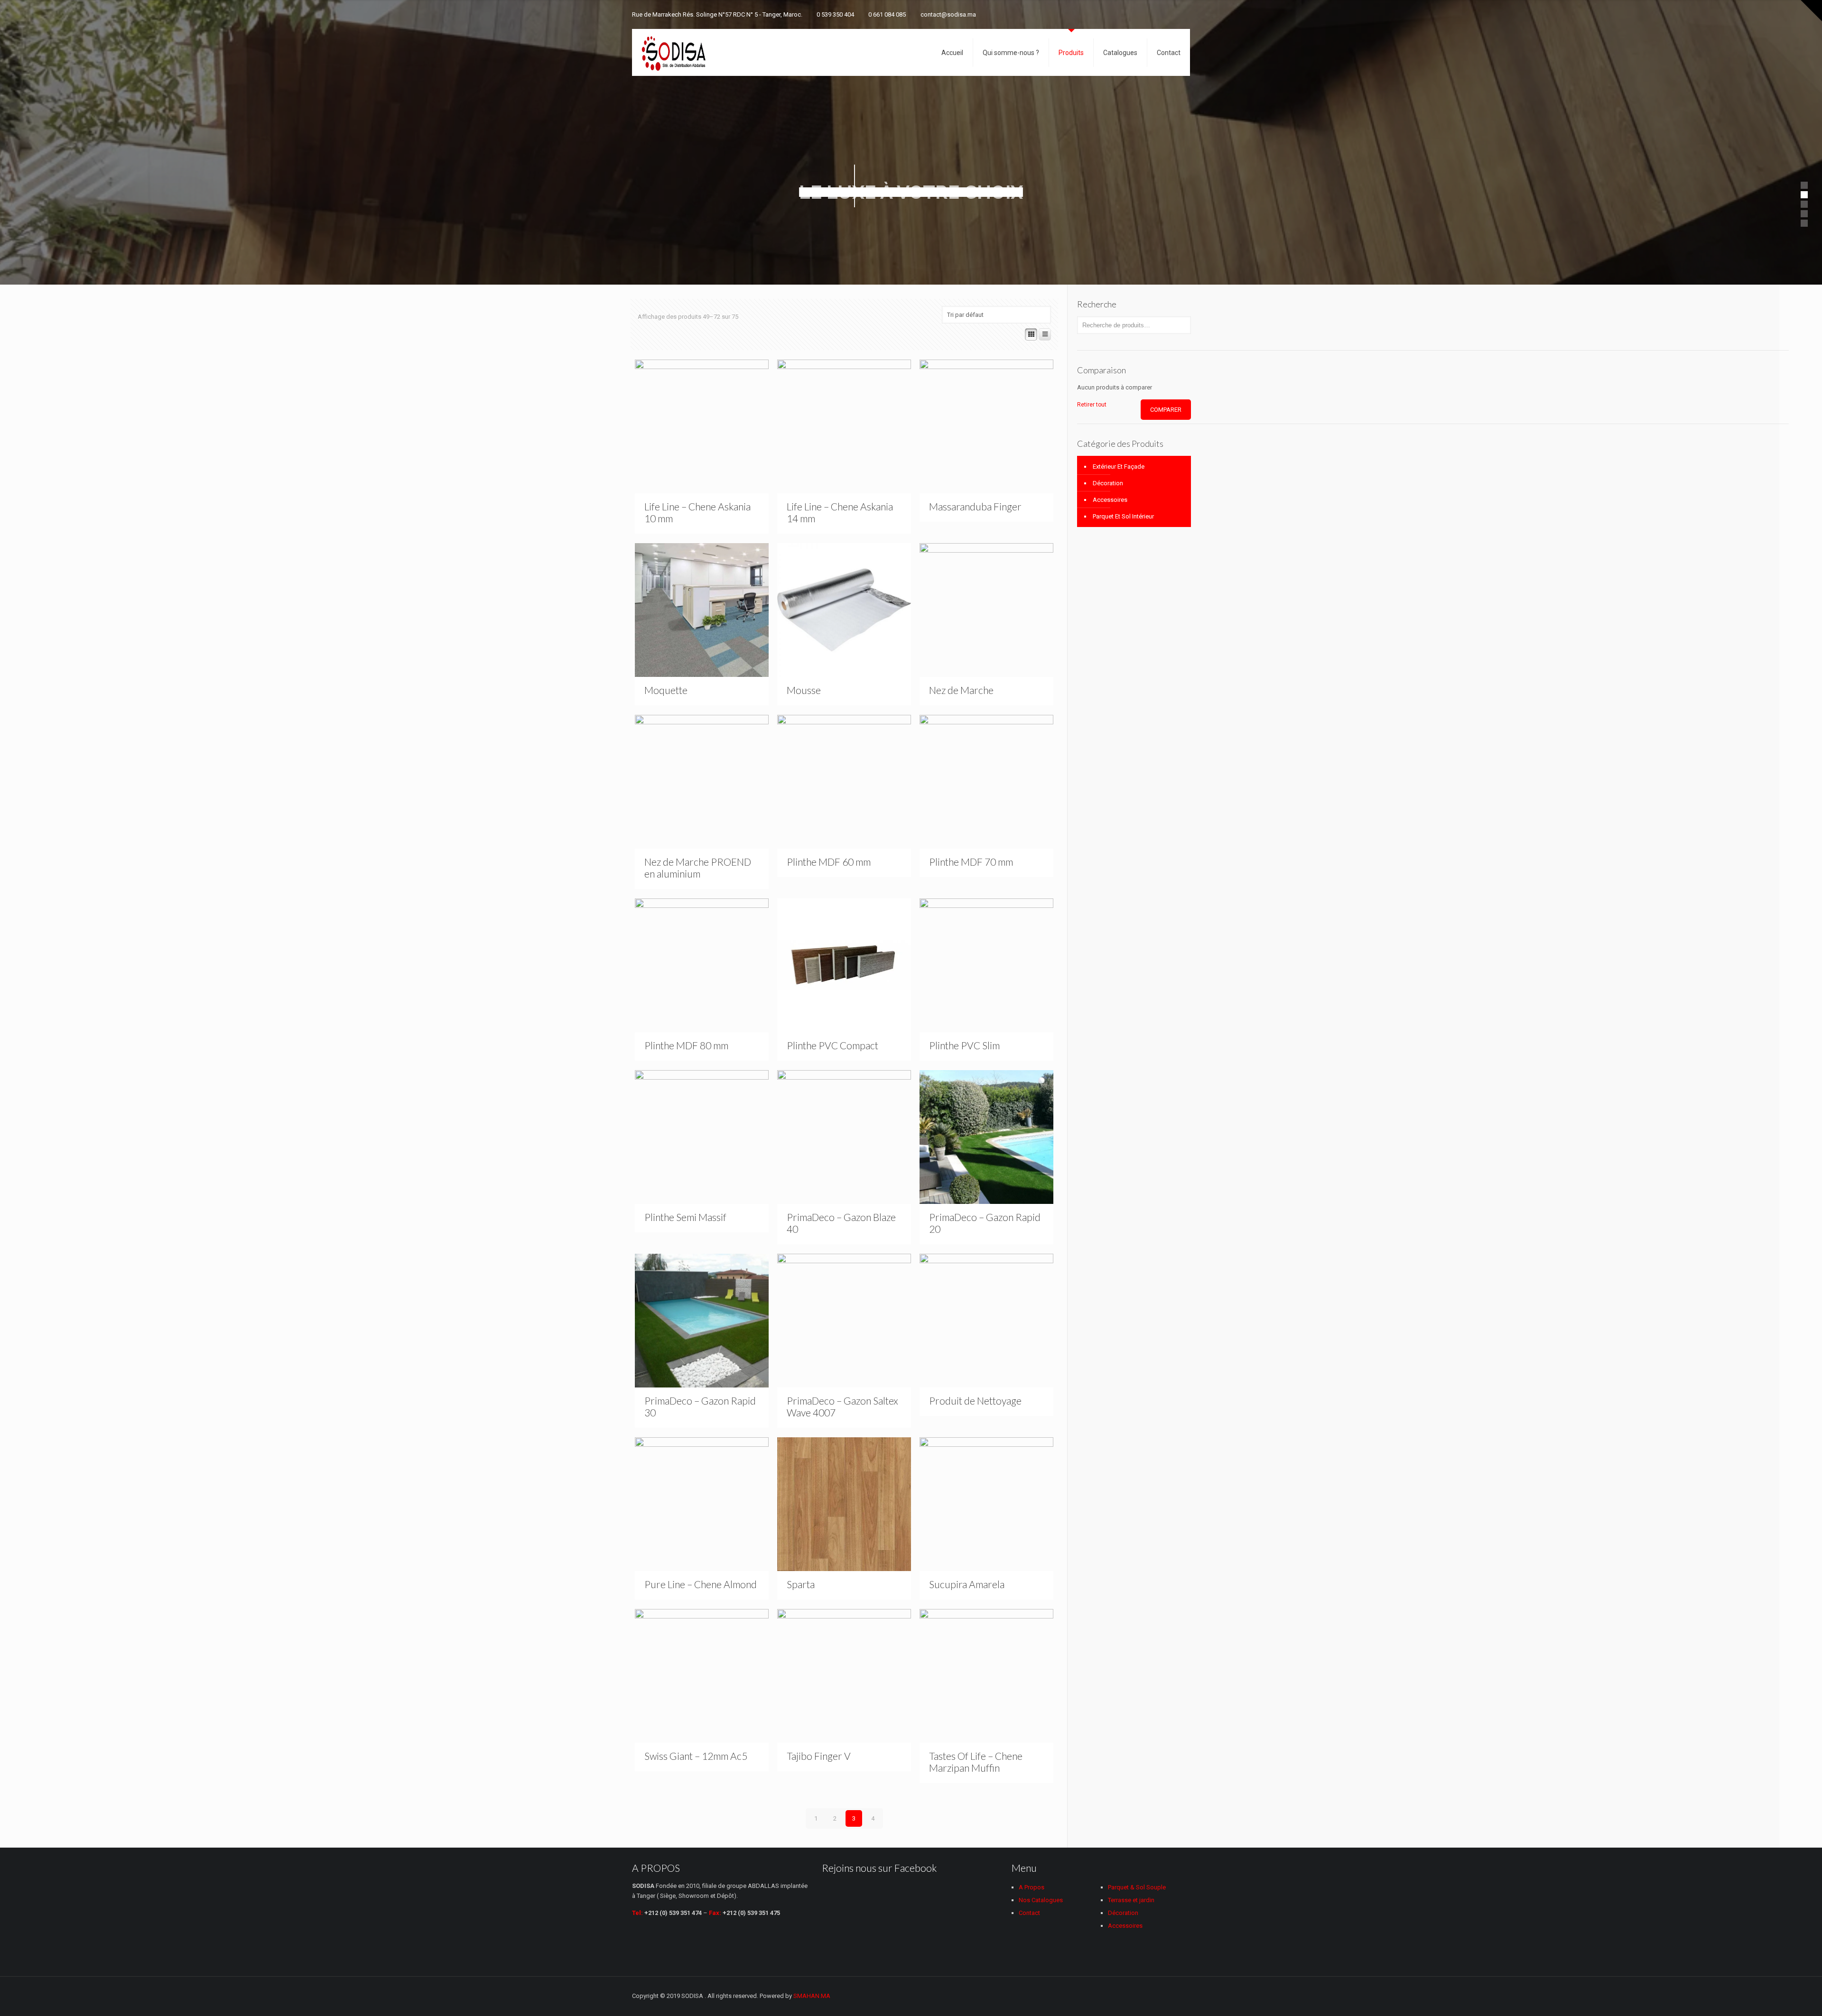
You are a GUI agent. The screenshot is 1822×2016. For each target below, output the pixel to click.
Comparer (1166, 410)
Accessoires (1110, 500)
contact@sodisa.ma (948, 14)
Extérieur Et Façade (1119, 467)
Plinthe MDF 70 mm (971, 862)
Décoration (1108, 483)
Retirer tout (1092, 405)
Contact (1029, 1913)
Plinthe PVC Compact (832, 1045)
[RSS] (1185, 14)
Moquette (666, 690)
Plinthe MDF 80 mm (686, 1045)
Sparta (801, 1584)
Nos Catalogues (1041, 1900)
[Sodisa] (674, 52)
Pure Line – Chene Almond (701, 1584)
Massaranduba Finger (975, 506)
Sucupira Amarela (967, 1584)
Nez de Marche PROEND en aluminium (698, 868)
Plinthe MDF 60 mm (829, 862)
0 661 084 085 (887, 14)
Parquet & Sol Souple (1137, 1887)
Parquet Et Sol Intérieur (1123, 516)
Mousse (804, 690)
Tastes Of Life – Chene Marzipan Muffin (976, 1762)
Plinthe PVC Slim (964, 1045)
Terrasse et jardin (1131, 1900)
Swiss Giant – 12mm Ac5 (696, 1756)
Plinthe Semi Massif (685, 1217)
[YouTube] (1159, 14)
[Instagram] (1172, 14)
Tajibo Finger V (819, 1756)
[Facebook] (1147, 14)
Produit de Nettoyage (975, 1401)
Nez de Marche (961, 690)
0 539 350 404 (835, 14)
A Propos (1032, 1887)
